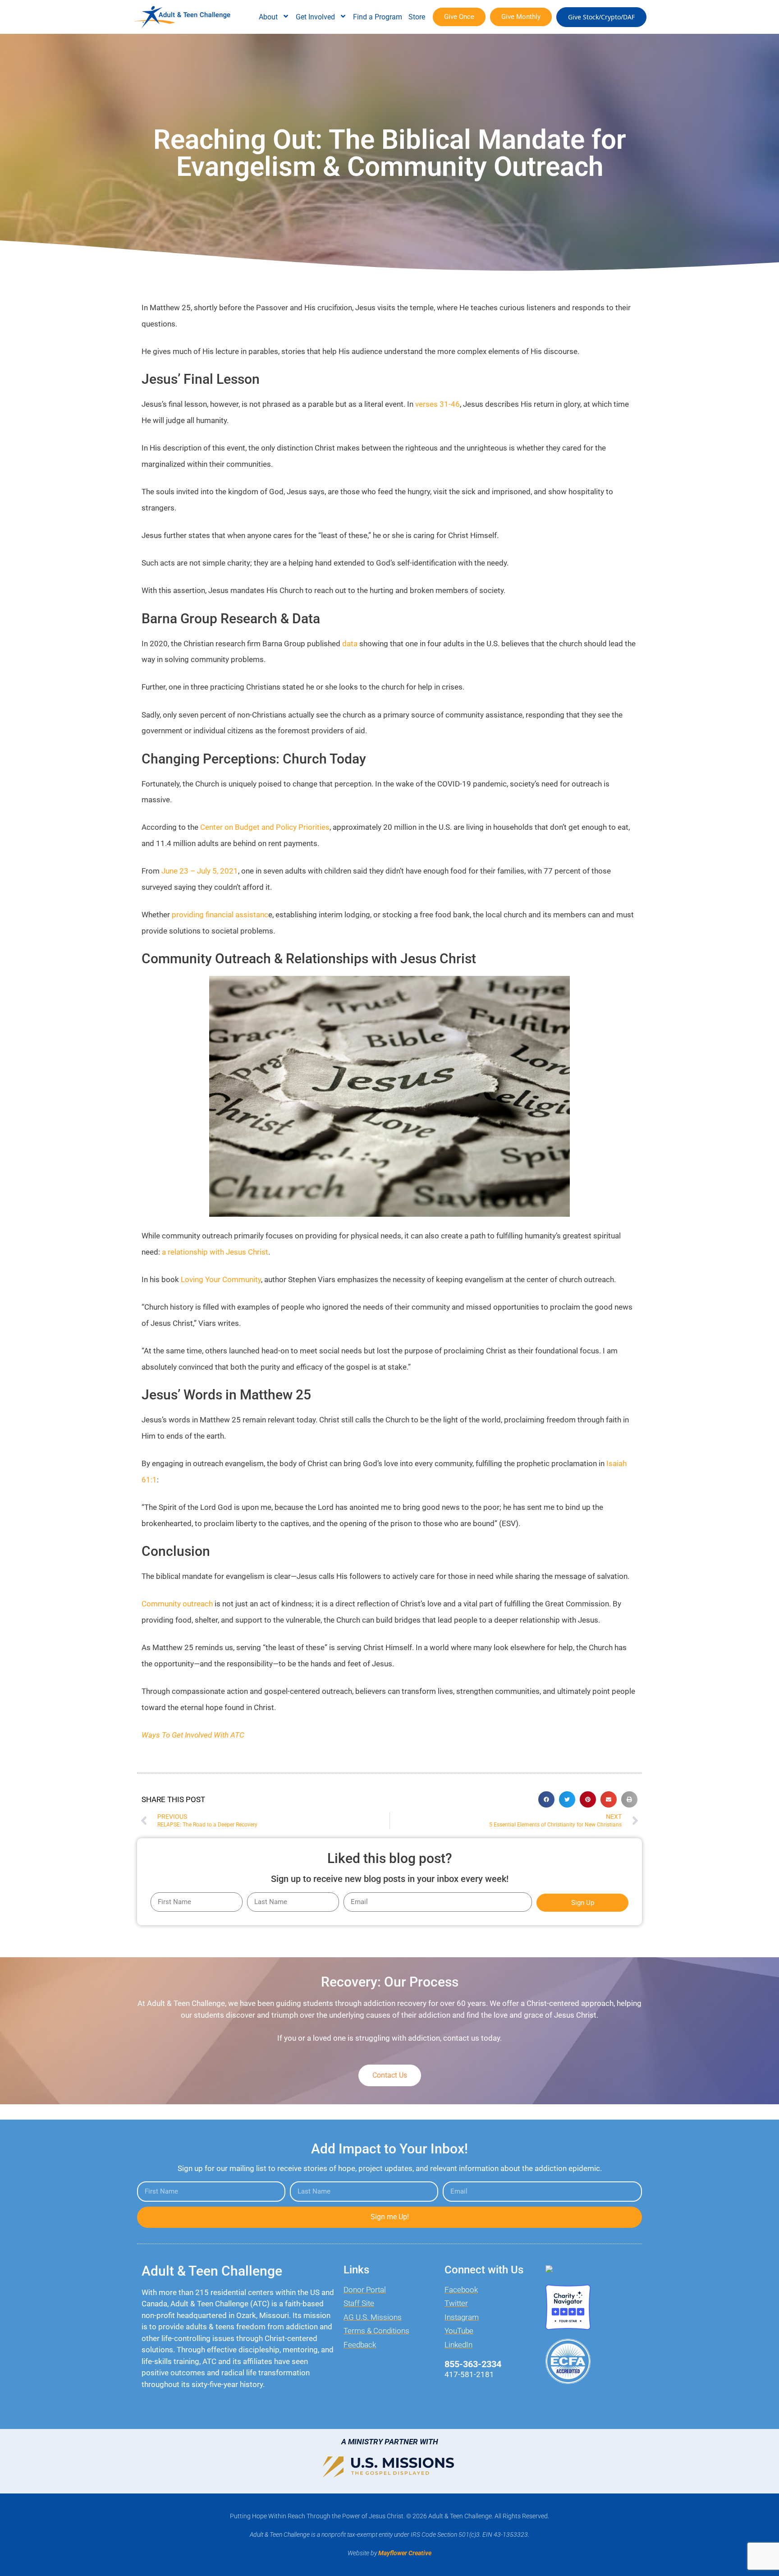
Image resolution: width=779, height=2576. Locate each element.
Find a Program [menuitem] (378, 17)
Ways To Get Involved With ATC (193, 1735)
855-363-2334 (473, 2364)
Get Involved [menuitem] (315, 17)
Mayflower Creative (405, 2553)
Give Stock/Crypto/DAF (601, 17)
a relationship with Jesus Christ (215, 1252)
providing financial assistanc (220, 915)
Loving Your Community (221, 1279)
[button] (546, 1799)
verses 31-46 (438, 404)
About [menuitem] (268, 17)
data (350, 644)
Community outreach (177, 1604)
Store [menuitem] (417, 17)
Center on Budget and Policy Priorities (265, 827)
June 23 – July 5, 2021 (200, 871)
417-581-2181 (469, 2374)
